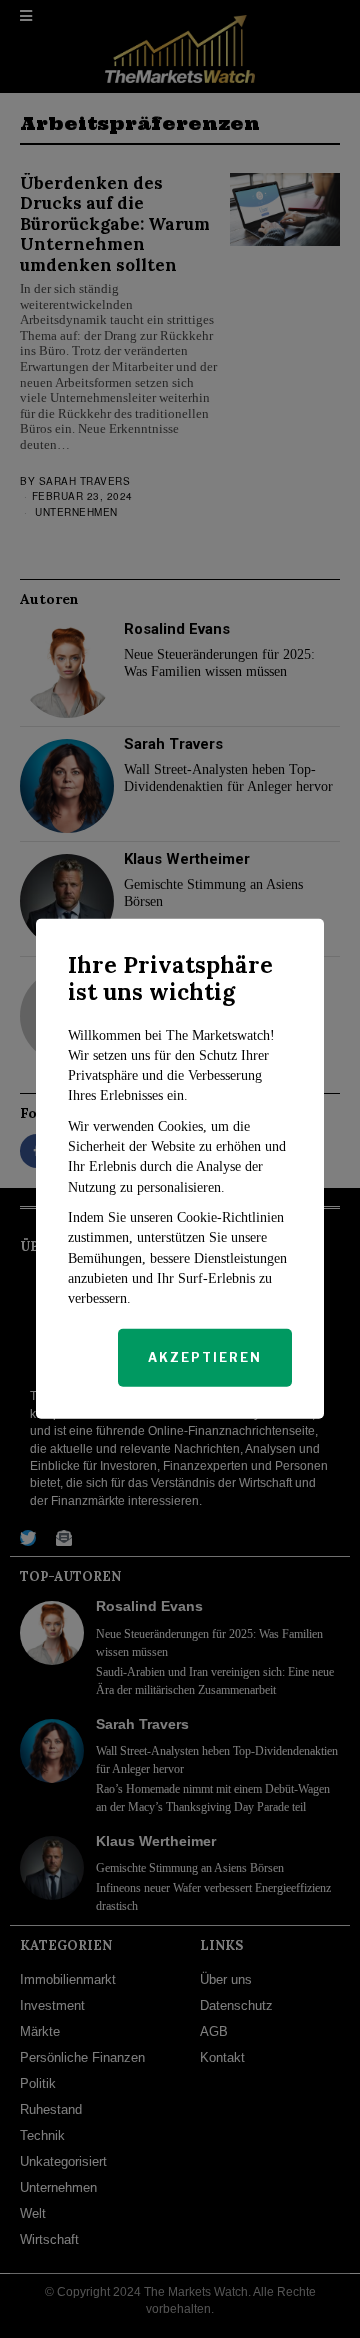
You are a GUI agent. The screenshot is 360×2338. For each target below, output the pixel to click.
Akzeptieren (205, 1357)
